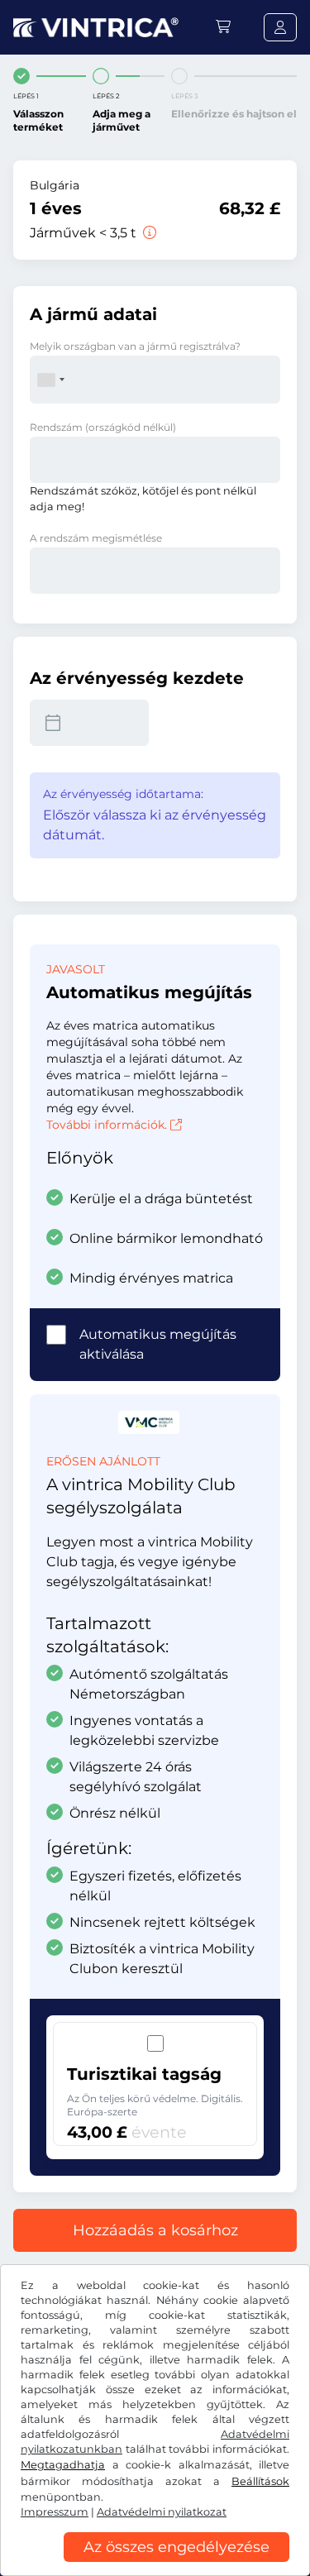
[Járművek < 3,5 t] (148, 233)
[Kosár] (223, 27)
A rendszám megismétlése (96, 538)
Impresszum (55, 2512)
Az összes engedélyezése (176, 2547)
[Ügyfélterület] (280, 27)
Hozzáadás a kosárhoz (155, 2230)
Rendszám (103, 427)
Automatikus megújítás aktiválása (158, 1344)
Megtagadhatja (63, 2465)
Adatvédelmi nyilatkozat (162, 2512)
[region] (155, 2564)
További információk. (107, 1125)
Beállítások (260, 2481)
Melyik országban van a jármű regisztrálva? (135, 346)
